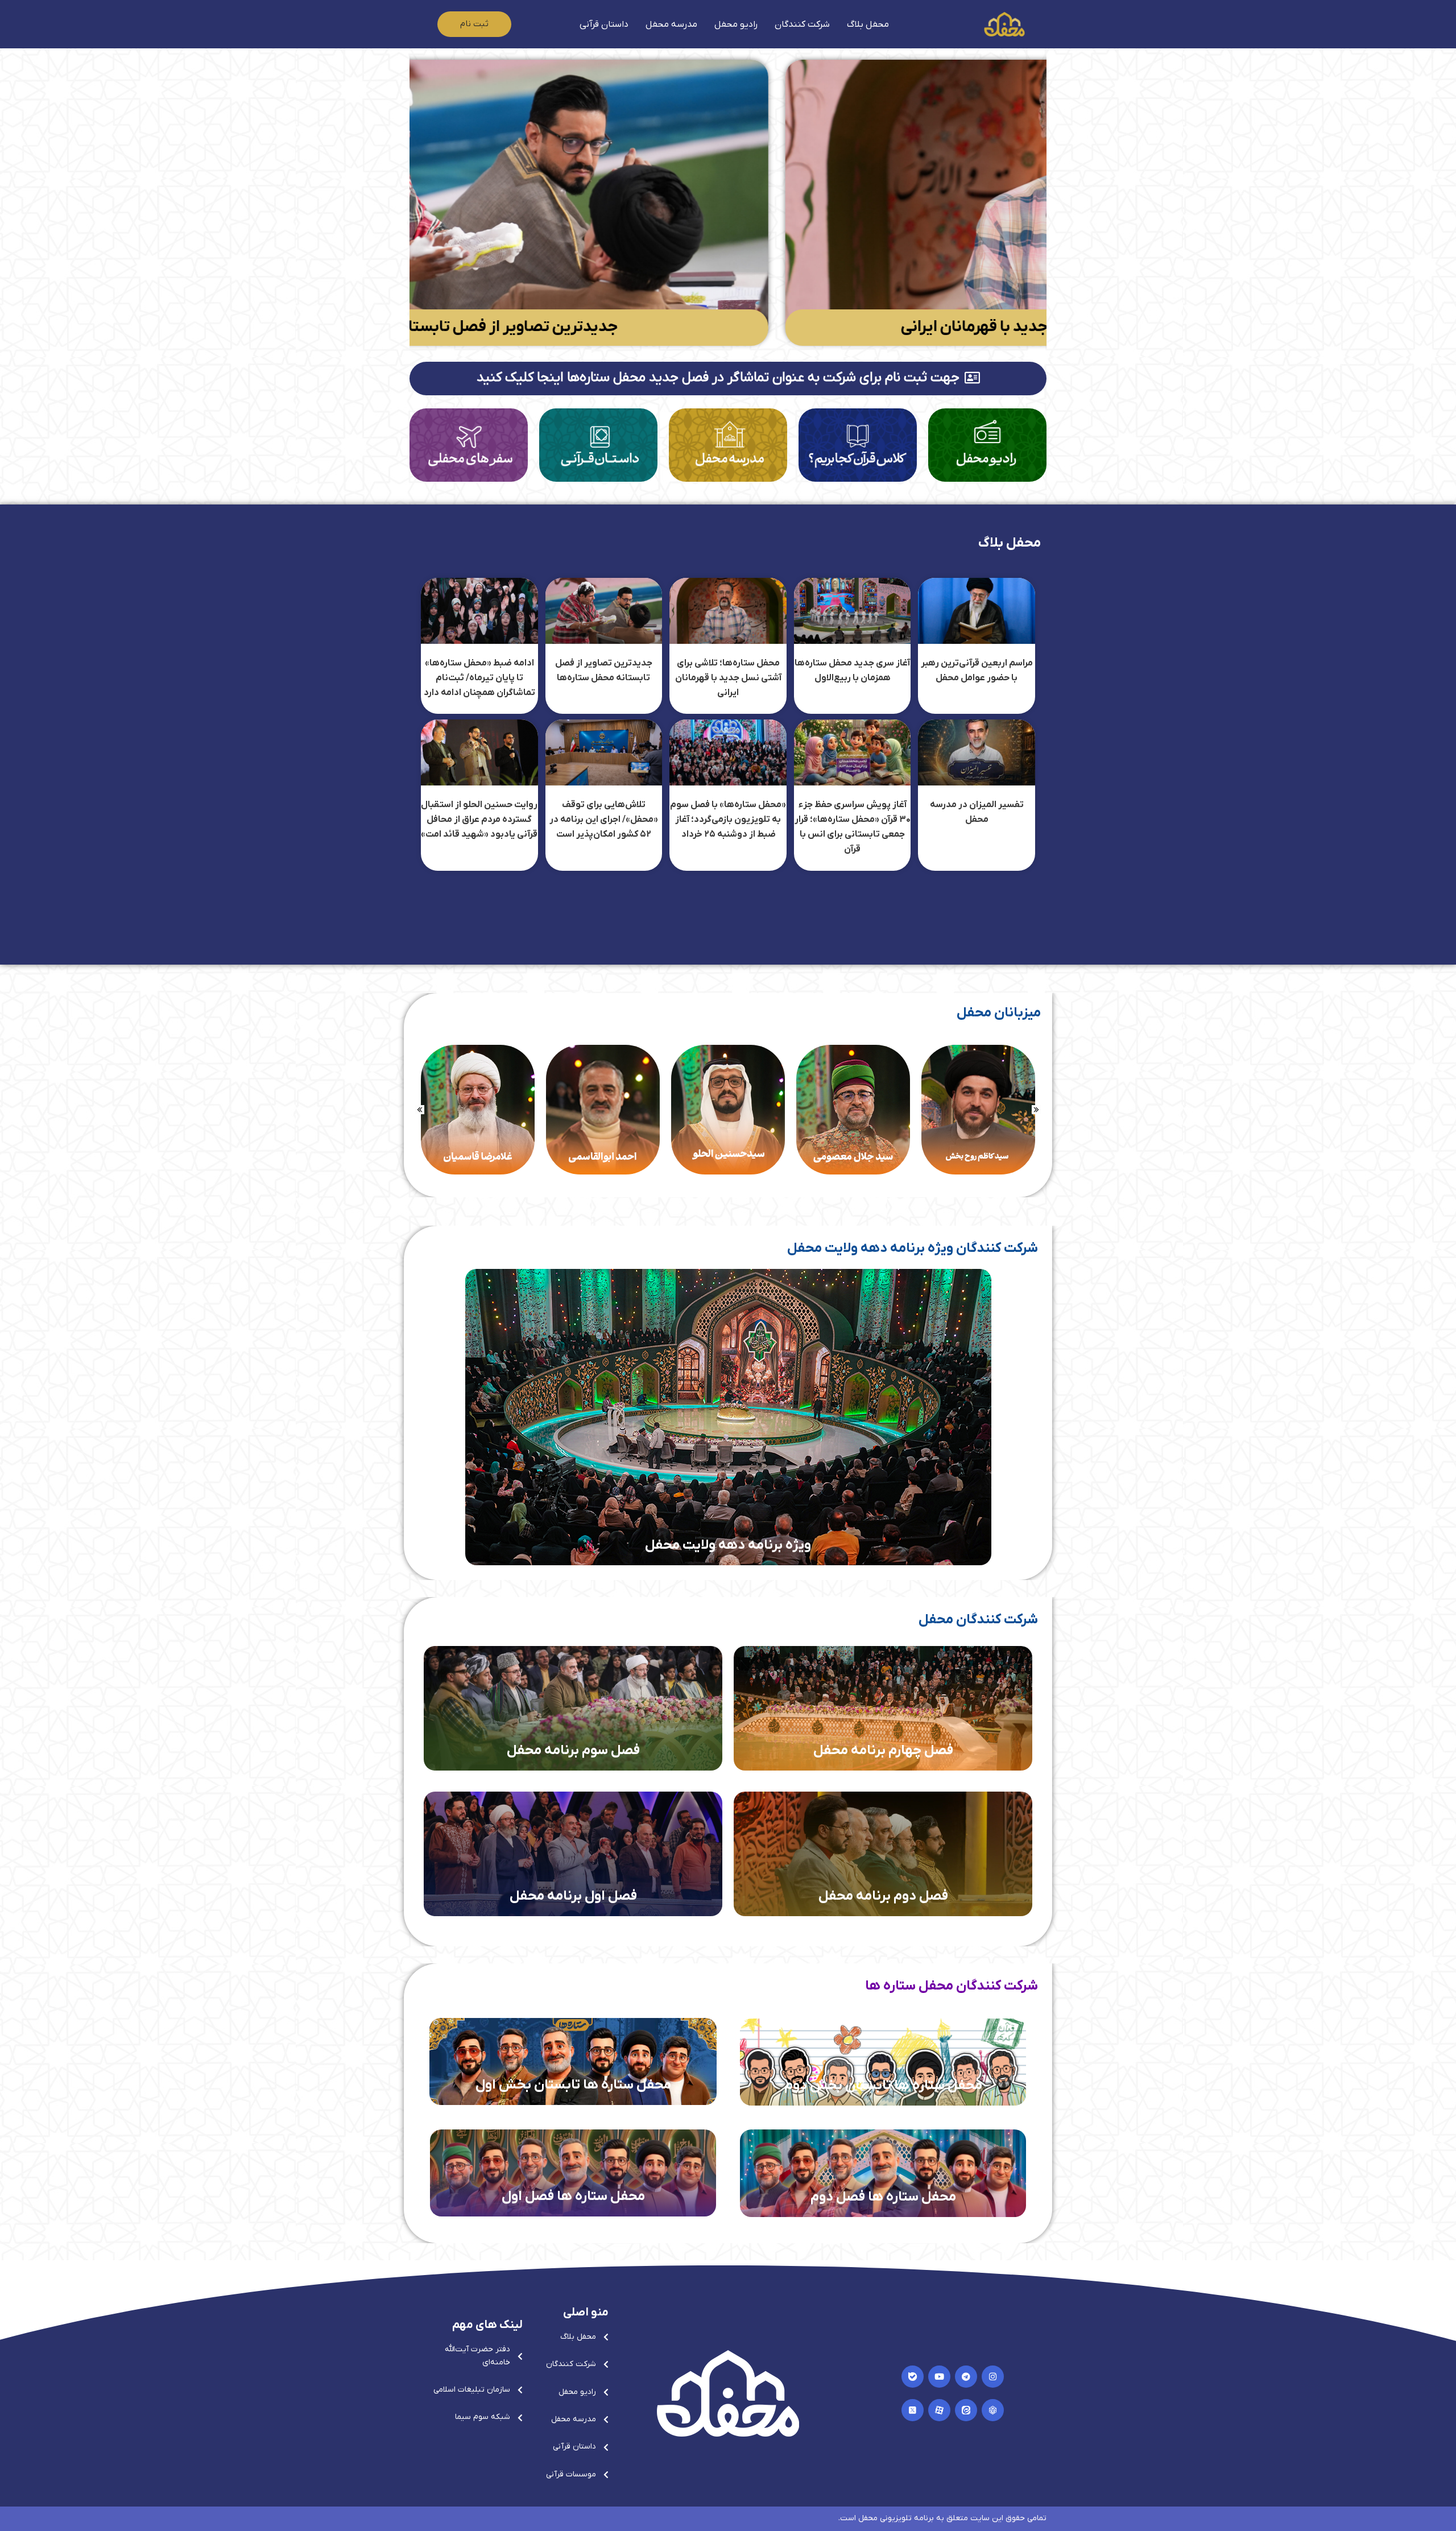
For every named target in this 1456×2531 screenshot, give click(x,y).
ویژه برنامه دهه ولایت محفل (728, 1545)
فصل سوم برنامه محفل (573, 1751)
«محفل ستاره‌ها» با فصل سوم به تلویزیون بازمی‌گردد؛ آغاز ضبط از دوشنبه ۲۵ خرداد (728, 820)
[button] (420, 1110)
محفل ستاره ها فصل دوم (883, 2197)
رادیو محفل (736, 24)
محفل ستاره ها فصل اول (573, 2197)
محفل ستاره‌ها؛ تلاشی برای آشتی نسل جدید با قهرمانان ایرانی (728, 678)
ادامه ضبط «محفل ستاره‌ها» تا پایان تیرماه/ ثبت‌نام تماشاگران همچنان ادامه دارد (479, 678)
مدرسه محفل (671, 24)
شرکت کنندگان (802, 24)
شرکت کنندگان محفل (978, 1620)
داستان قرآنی (604, 24)
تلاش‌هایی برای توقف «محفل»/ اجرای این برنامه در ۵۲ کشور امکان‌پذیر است (604, 820)
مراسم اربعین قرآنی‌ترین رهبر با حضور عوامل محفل (690, 327)
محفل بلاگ (868, 24)
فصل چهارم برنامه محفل (883, 1751)
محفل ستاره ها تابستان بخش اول (573, 2085)
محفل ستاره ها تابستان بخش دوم (883, 2086)
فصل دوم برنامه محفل (883, 1896)
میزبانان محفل (999, 1013)
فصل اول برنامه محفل (573, 1896)
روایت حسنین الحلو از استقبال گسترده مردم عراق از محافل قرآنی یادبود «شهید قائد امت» (479, 820)
